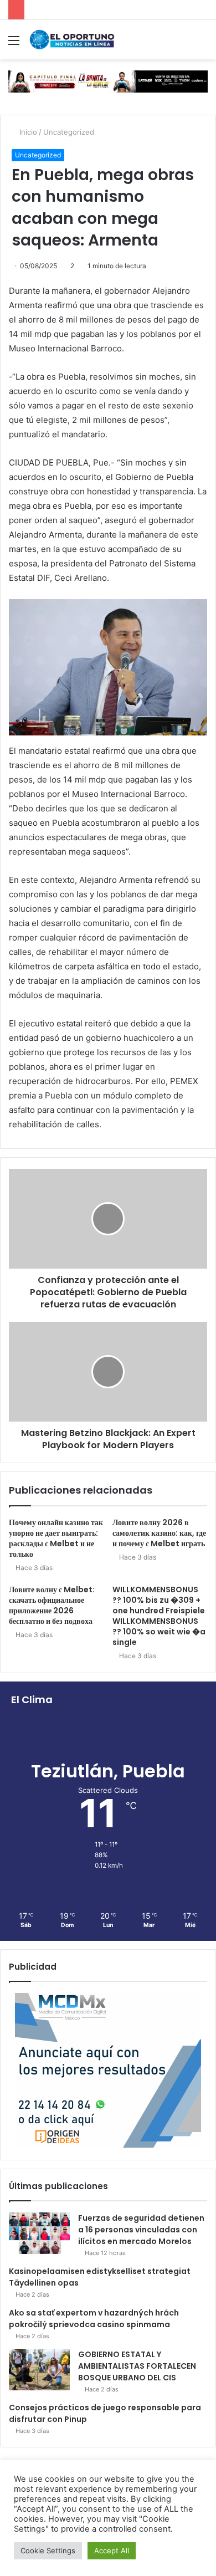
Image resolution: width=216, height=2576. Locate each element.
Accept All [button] (112, 2551)
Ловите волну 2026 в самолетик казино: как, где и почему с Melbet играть (159, 1533)
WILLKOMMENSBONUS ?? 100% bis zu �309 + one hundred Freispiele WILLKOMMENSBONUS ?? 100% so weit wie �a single (159, 1616)
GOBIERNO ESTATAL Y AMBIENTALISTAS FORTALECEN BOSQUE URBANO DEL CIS (137, 2366)
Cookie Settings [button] (48, 2551)
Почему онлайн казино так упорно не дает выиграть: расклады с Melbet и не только (56, 1538)
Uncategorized (69, 132)
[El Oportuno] (72, 40)
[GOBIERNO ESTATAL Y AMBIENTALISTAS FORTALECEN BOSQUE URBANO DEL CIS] (39, 2370)
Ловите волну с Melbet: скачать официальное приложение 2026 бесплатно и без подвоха (52, 1605)
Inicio (27, 132)
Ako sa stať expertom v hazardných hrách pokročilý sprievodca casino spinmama (94, 2319)
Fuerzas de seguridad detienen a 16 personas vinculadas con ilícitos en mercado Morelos (141, 2230)
